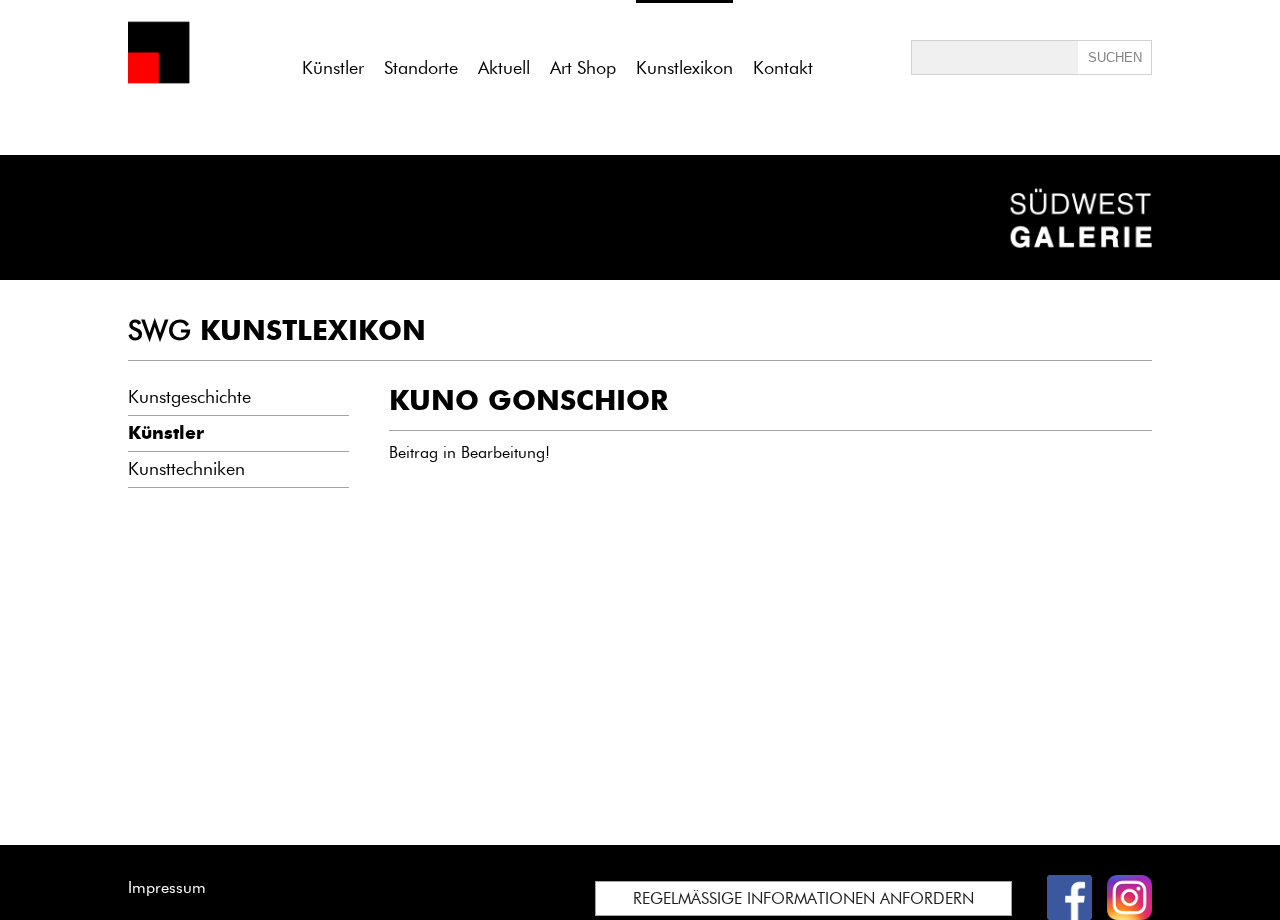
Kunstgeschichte (189, 397)
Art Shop (583, 68)
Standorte (421, 68)
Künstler (333, 68)
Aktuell (504, 68)
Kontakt (783, 68)
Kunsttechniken (186, 469)
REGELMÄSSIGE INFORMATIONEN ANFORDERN (803, 898)
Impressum (167, 887)
